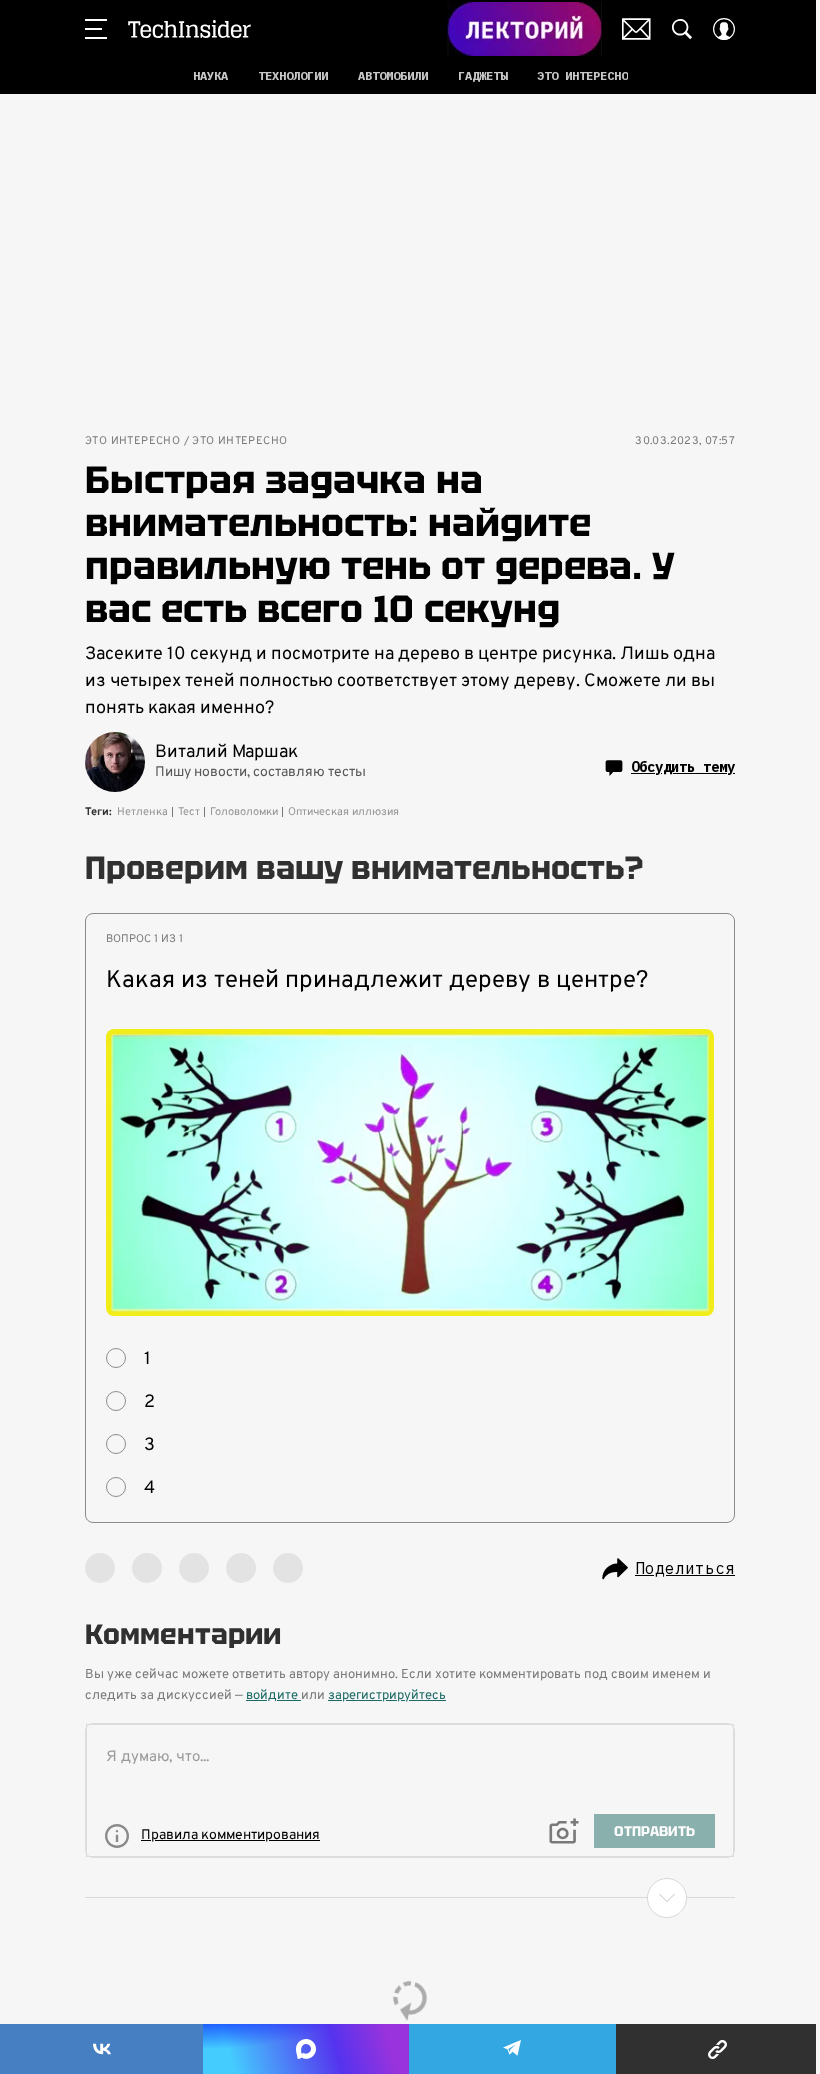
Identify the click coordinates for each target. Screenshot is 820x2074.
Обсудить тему (683, 767)
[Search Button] (682, 29)
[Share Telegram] (512, 2049)
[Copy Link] (718, 2049)
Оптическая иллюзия (343, 812)
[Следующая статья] (410, 1898)
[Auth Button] (724, 29)
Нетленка (142, 812)
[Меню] (96, 29)
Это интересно (132, 441)
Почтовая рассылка (636, 29)
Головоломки (244, 812)
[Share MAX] (305, 2049)
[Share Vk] (101, 2049)
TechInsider (189, 29)
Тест (189, 812)
